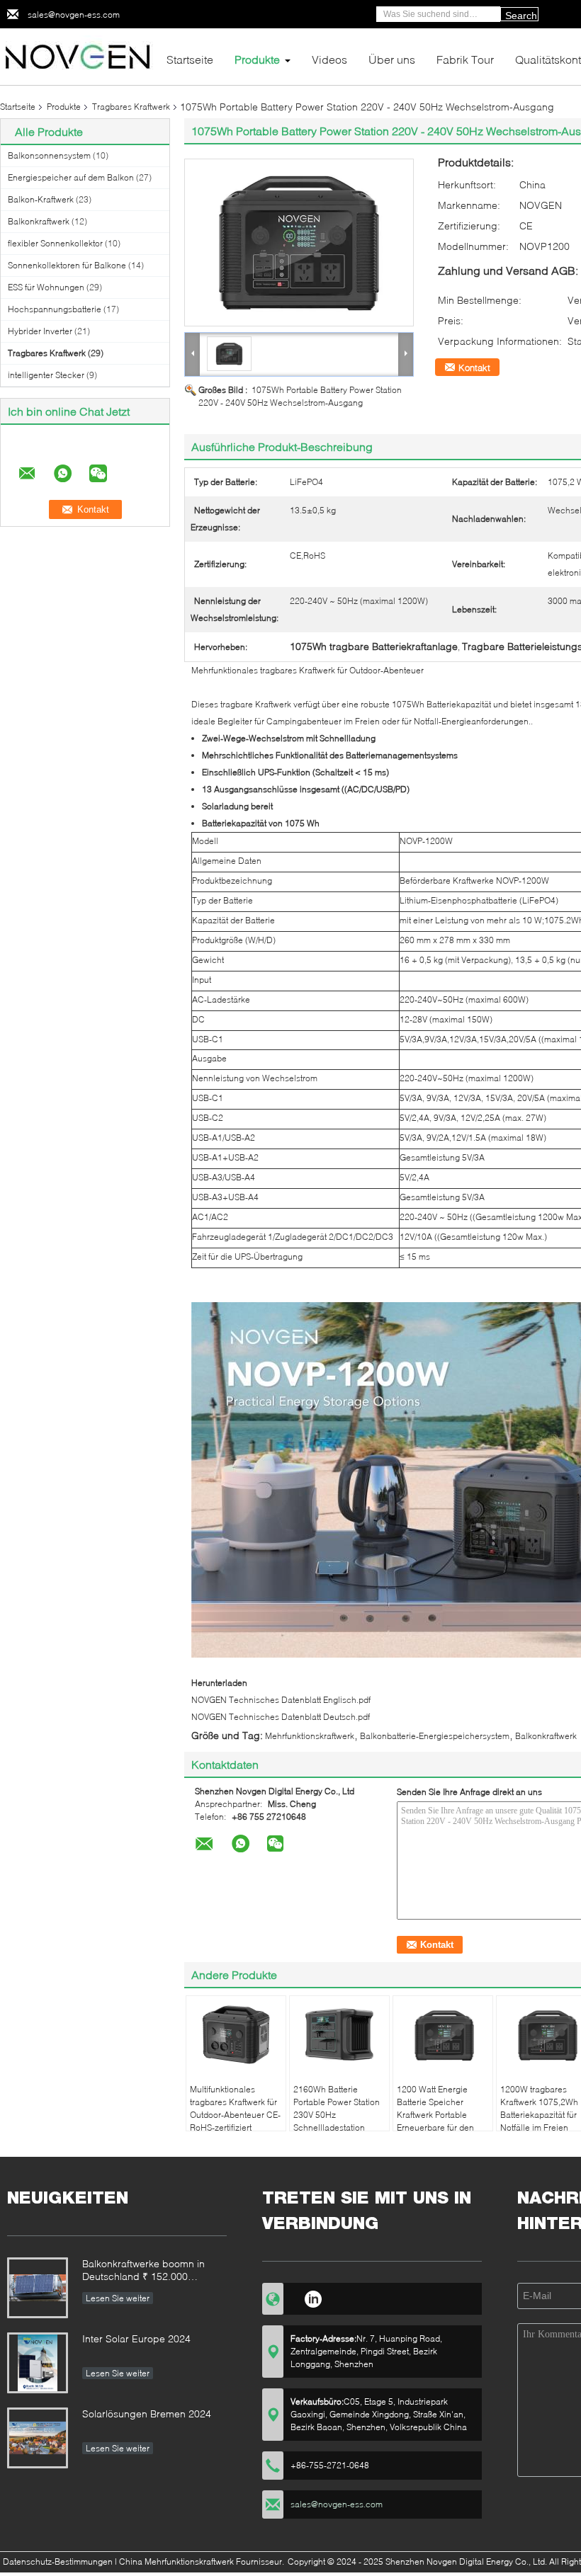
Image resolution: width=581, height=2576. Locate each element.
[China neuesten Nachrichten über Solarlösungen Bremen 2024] (38, 2438)
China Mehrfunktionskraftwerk (176, 2561)
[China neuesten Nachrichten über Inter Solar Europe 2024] (38, 2363)
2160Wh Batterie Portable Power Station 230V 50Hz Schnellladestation (337, 2108)
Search (521, 16)
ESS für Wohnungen (46, 287)
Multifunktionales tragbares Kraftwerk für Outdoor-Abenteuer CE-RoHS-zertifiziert (235, 2108)
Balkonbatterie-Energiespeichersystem (435, 1736)
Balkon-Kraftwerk (41, 199)
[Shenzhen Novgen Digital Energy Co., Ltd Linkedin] (313, 2297)
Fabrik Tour (465, 59)
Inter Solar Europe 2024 (136, 2338)
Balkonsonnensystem (49, 155)
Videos (329, 59)
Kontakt (474, 367)
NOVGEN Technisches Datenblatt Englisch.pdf (281, 1700)
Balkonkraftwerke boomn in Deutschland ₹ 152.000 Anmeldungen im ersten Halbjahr (143, 2271)
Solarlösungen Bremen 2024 (147, 2413)
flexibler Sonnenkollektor (55, 243)
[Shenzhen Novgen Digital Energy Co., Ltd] (78, 56)
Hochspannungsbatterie (55, 309)
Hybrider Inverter (40, 331)
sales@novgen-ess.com (74, 15)
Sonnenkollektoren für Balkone (67, 265)
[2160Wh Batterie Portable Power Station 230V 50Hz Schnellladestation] (339, 2035)
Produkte (257, 59)
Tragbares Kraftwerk (131, 107)
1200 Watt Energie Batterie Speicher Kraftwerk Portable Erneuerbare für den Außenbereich (435, 2115)
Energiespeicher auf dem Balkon (71, 177)
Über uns (392, 59)
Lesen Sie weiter (118, 2298)
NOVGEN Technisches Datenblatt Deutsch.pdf (281, 1717)
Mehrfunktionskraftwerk (310, 1736)
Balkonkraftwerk (39, 221)
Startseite (190, 59)
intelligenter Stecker (46, 375)
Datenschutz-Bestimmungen (58, 2561)
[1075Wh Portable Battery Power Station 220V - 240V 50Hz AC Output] (299, 243)
